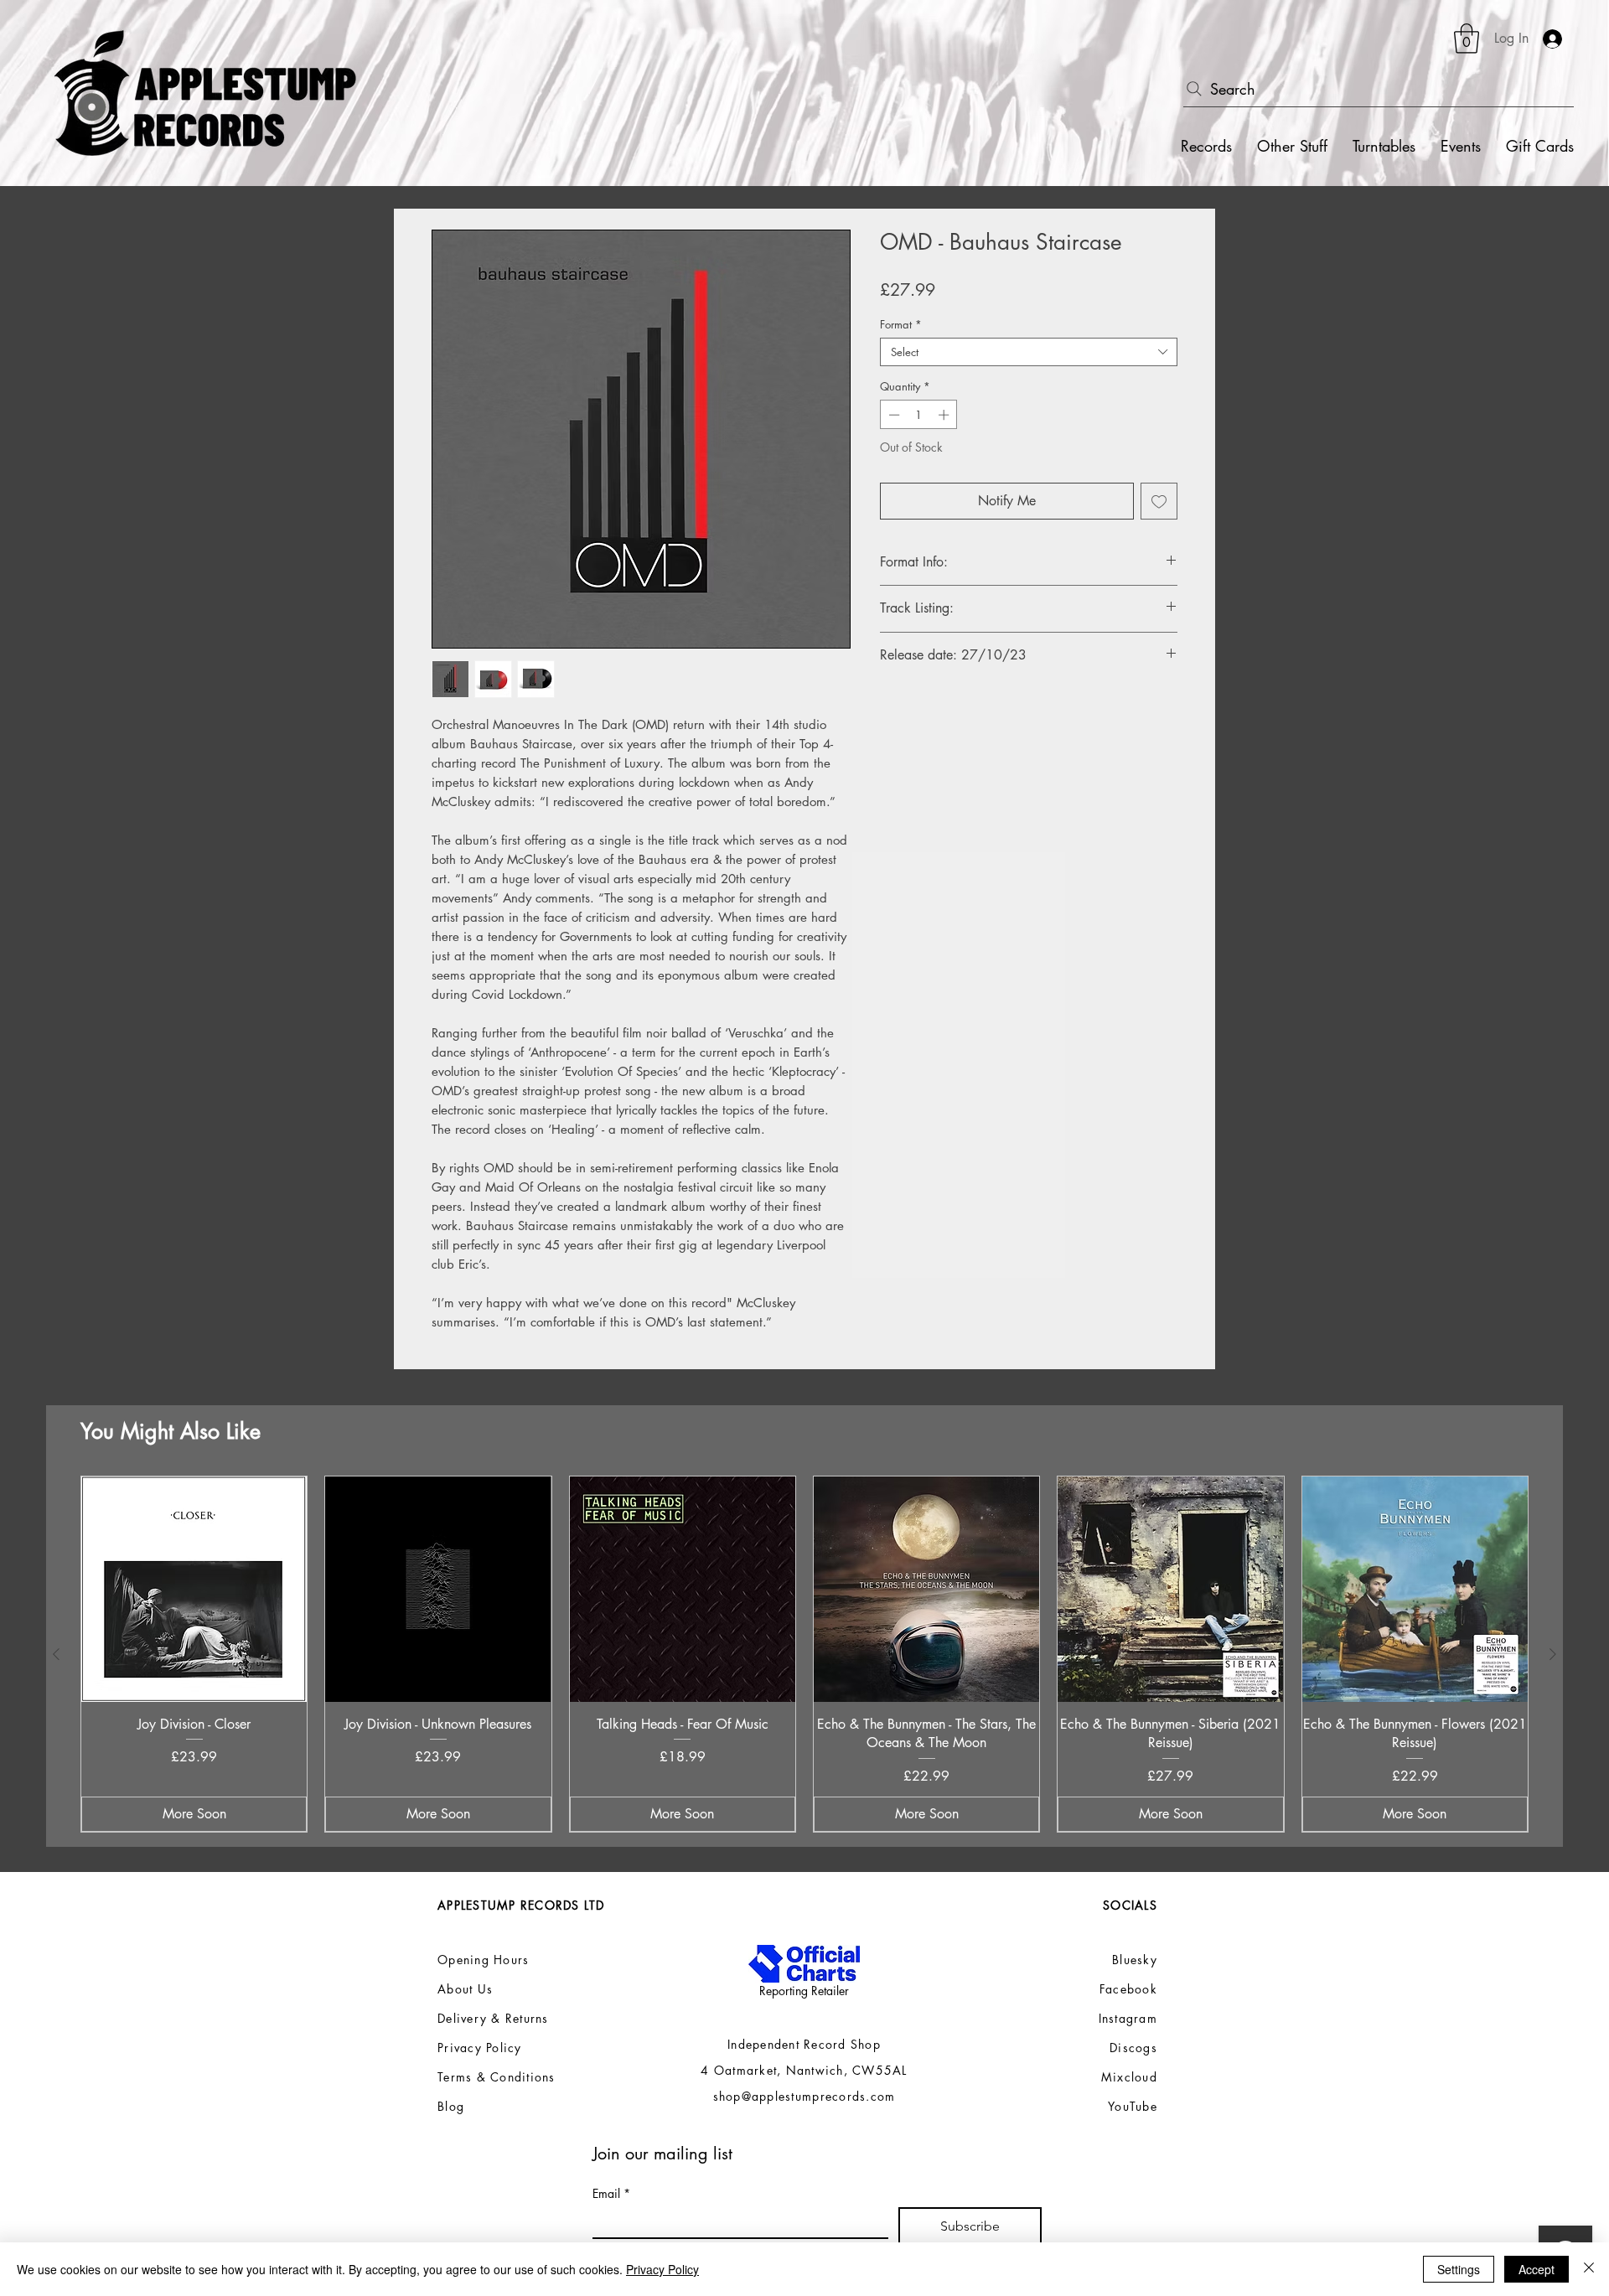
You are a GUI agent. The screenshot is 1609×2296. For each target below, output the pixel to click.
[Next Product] (1553, 1654)
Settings (1459, 2269)
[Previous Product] (56, 1654)
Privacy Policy (662, 2269)
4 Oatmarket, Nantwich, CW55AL (804, 2070)
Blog (451, 2106)
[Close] (1589, 2269)
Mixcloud (1129, 2077)
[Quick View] (194, 1589)
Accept (1537, 2269)
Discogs (1133, 2048)
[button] (1467, 39)
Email (611, 2193)
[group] (804, 1654)
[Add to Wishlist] (1159, 501)
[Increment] (945, 415)
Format (901, 324)
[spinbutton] (919, 415)
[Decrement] (892, 415)
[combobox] (1029, 352)
